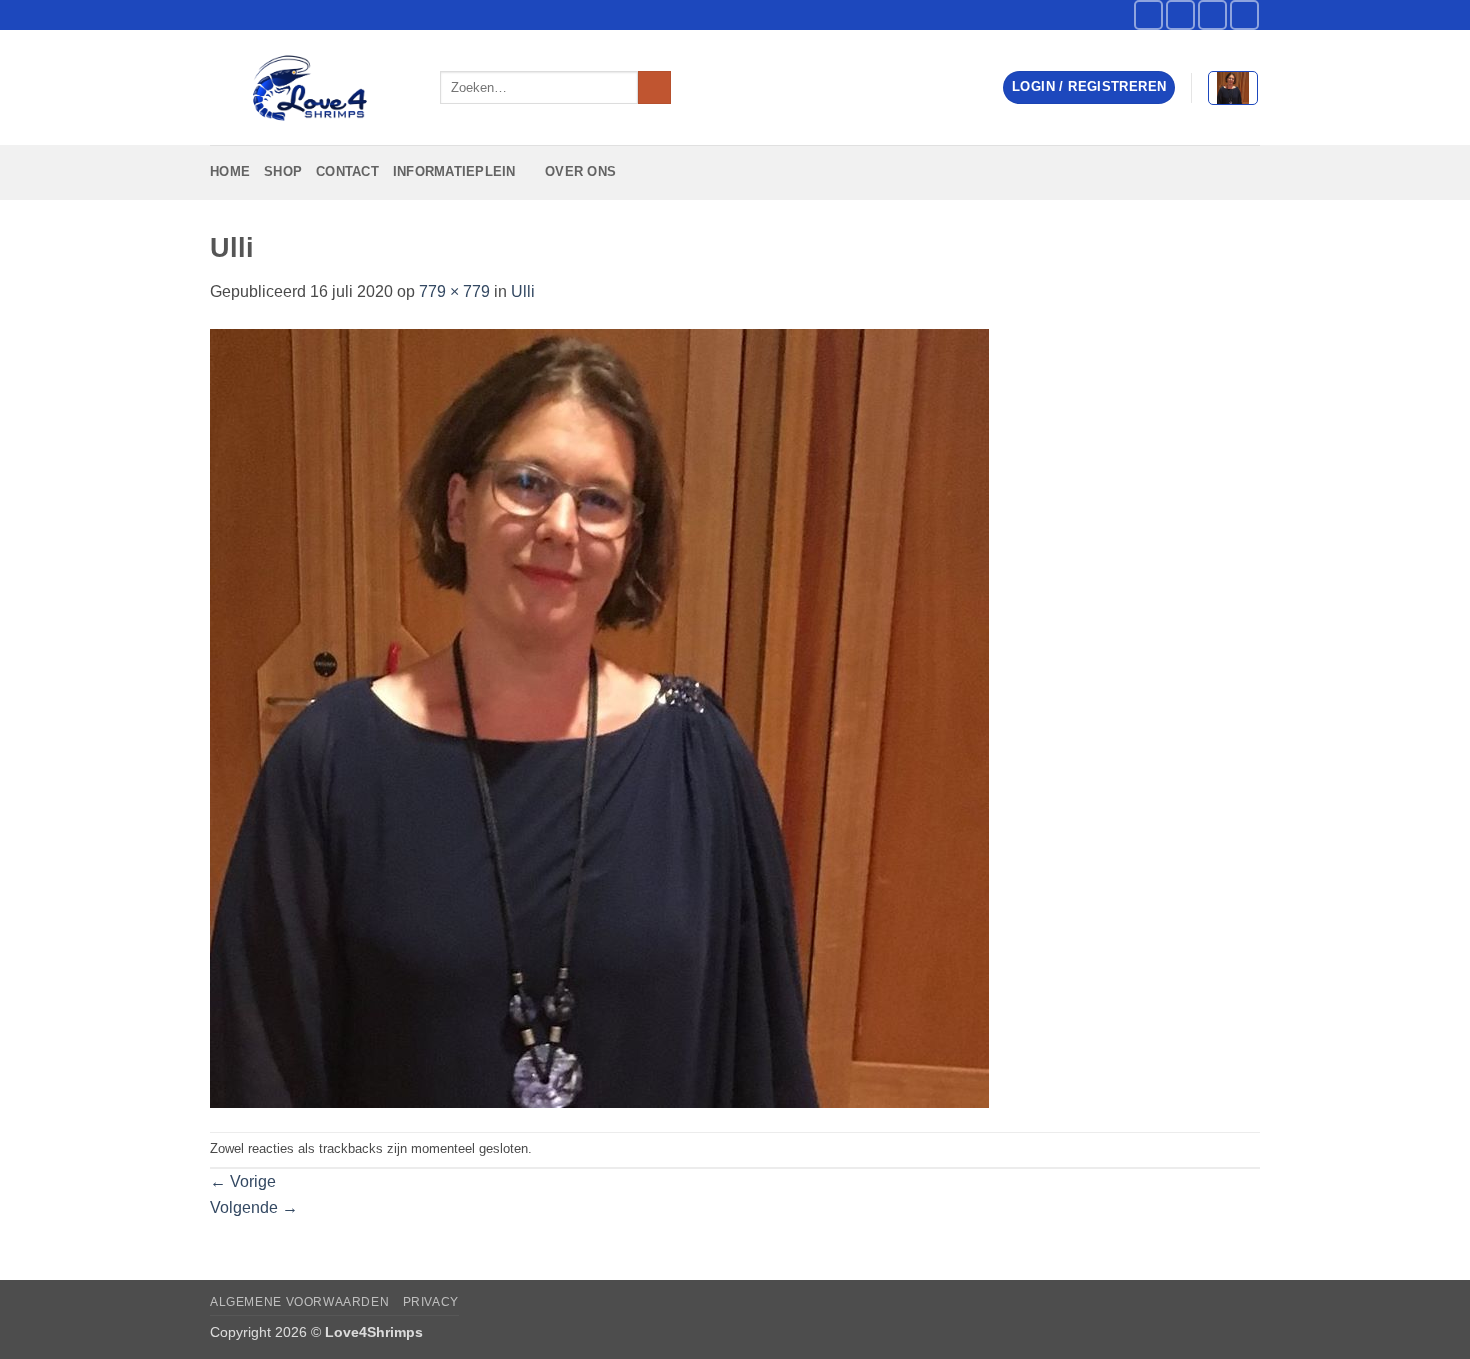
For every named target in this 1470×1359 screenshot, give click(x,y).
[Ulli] (599, 716)
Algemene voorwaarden (299, 1302)
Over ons (580, 171)
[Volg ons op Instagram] (1180, 14)
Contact (347, 171)
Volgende (254, 1207)
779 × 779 (454, 291)
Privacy (431, 1302)
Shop (283, 171)
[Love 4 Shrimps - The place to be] (310, 88)
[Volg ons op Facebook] (1148, 14)
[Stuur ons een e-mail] (1212, 14)
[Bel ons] (1244, 14)
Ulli (523, 291)
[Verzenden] (654, 88)
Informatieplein (454, 171)
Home (230, 171)
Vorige (243, 1181)
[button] (1089, 87)
